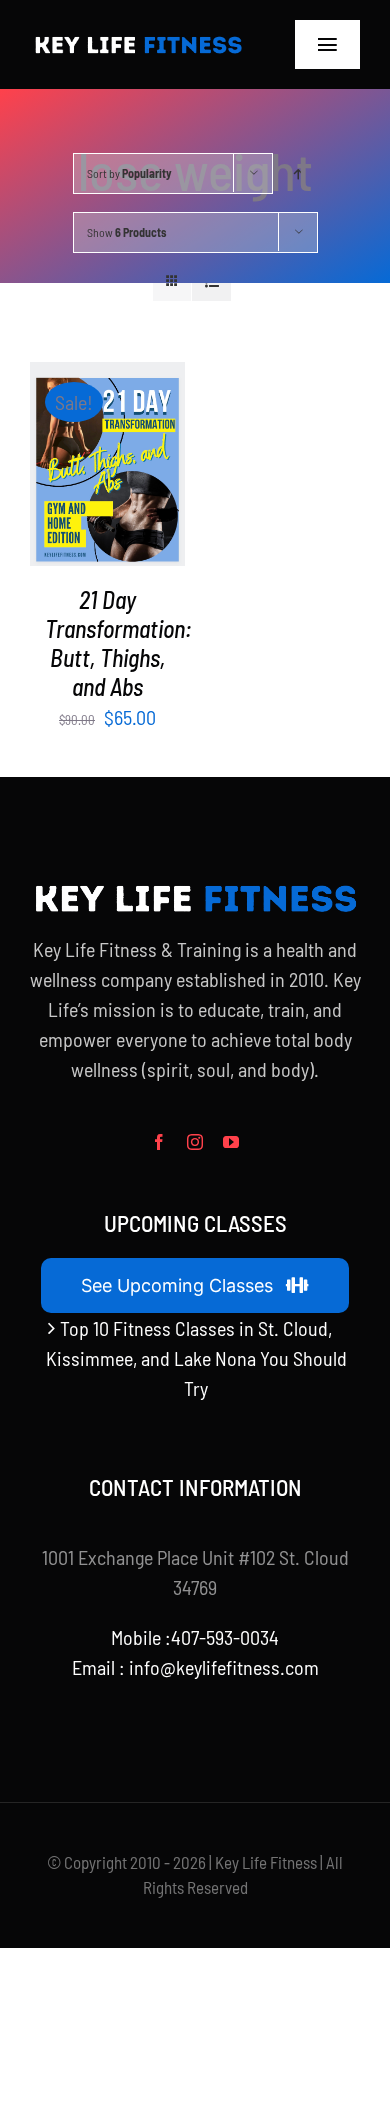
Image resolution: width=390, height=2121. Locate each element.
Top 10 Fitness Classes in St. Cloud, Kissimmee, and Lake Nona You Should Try (196, 1358)
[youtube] (231, 1142)
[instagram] (195, 1142)
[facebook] (159, 1142)
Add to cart (102, 454)
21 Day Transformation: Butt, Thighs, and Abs (118, 642)
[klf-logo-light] (138, 41)
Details (117, 480)
